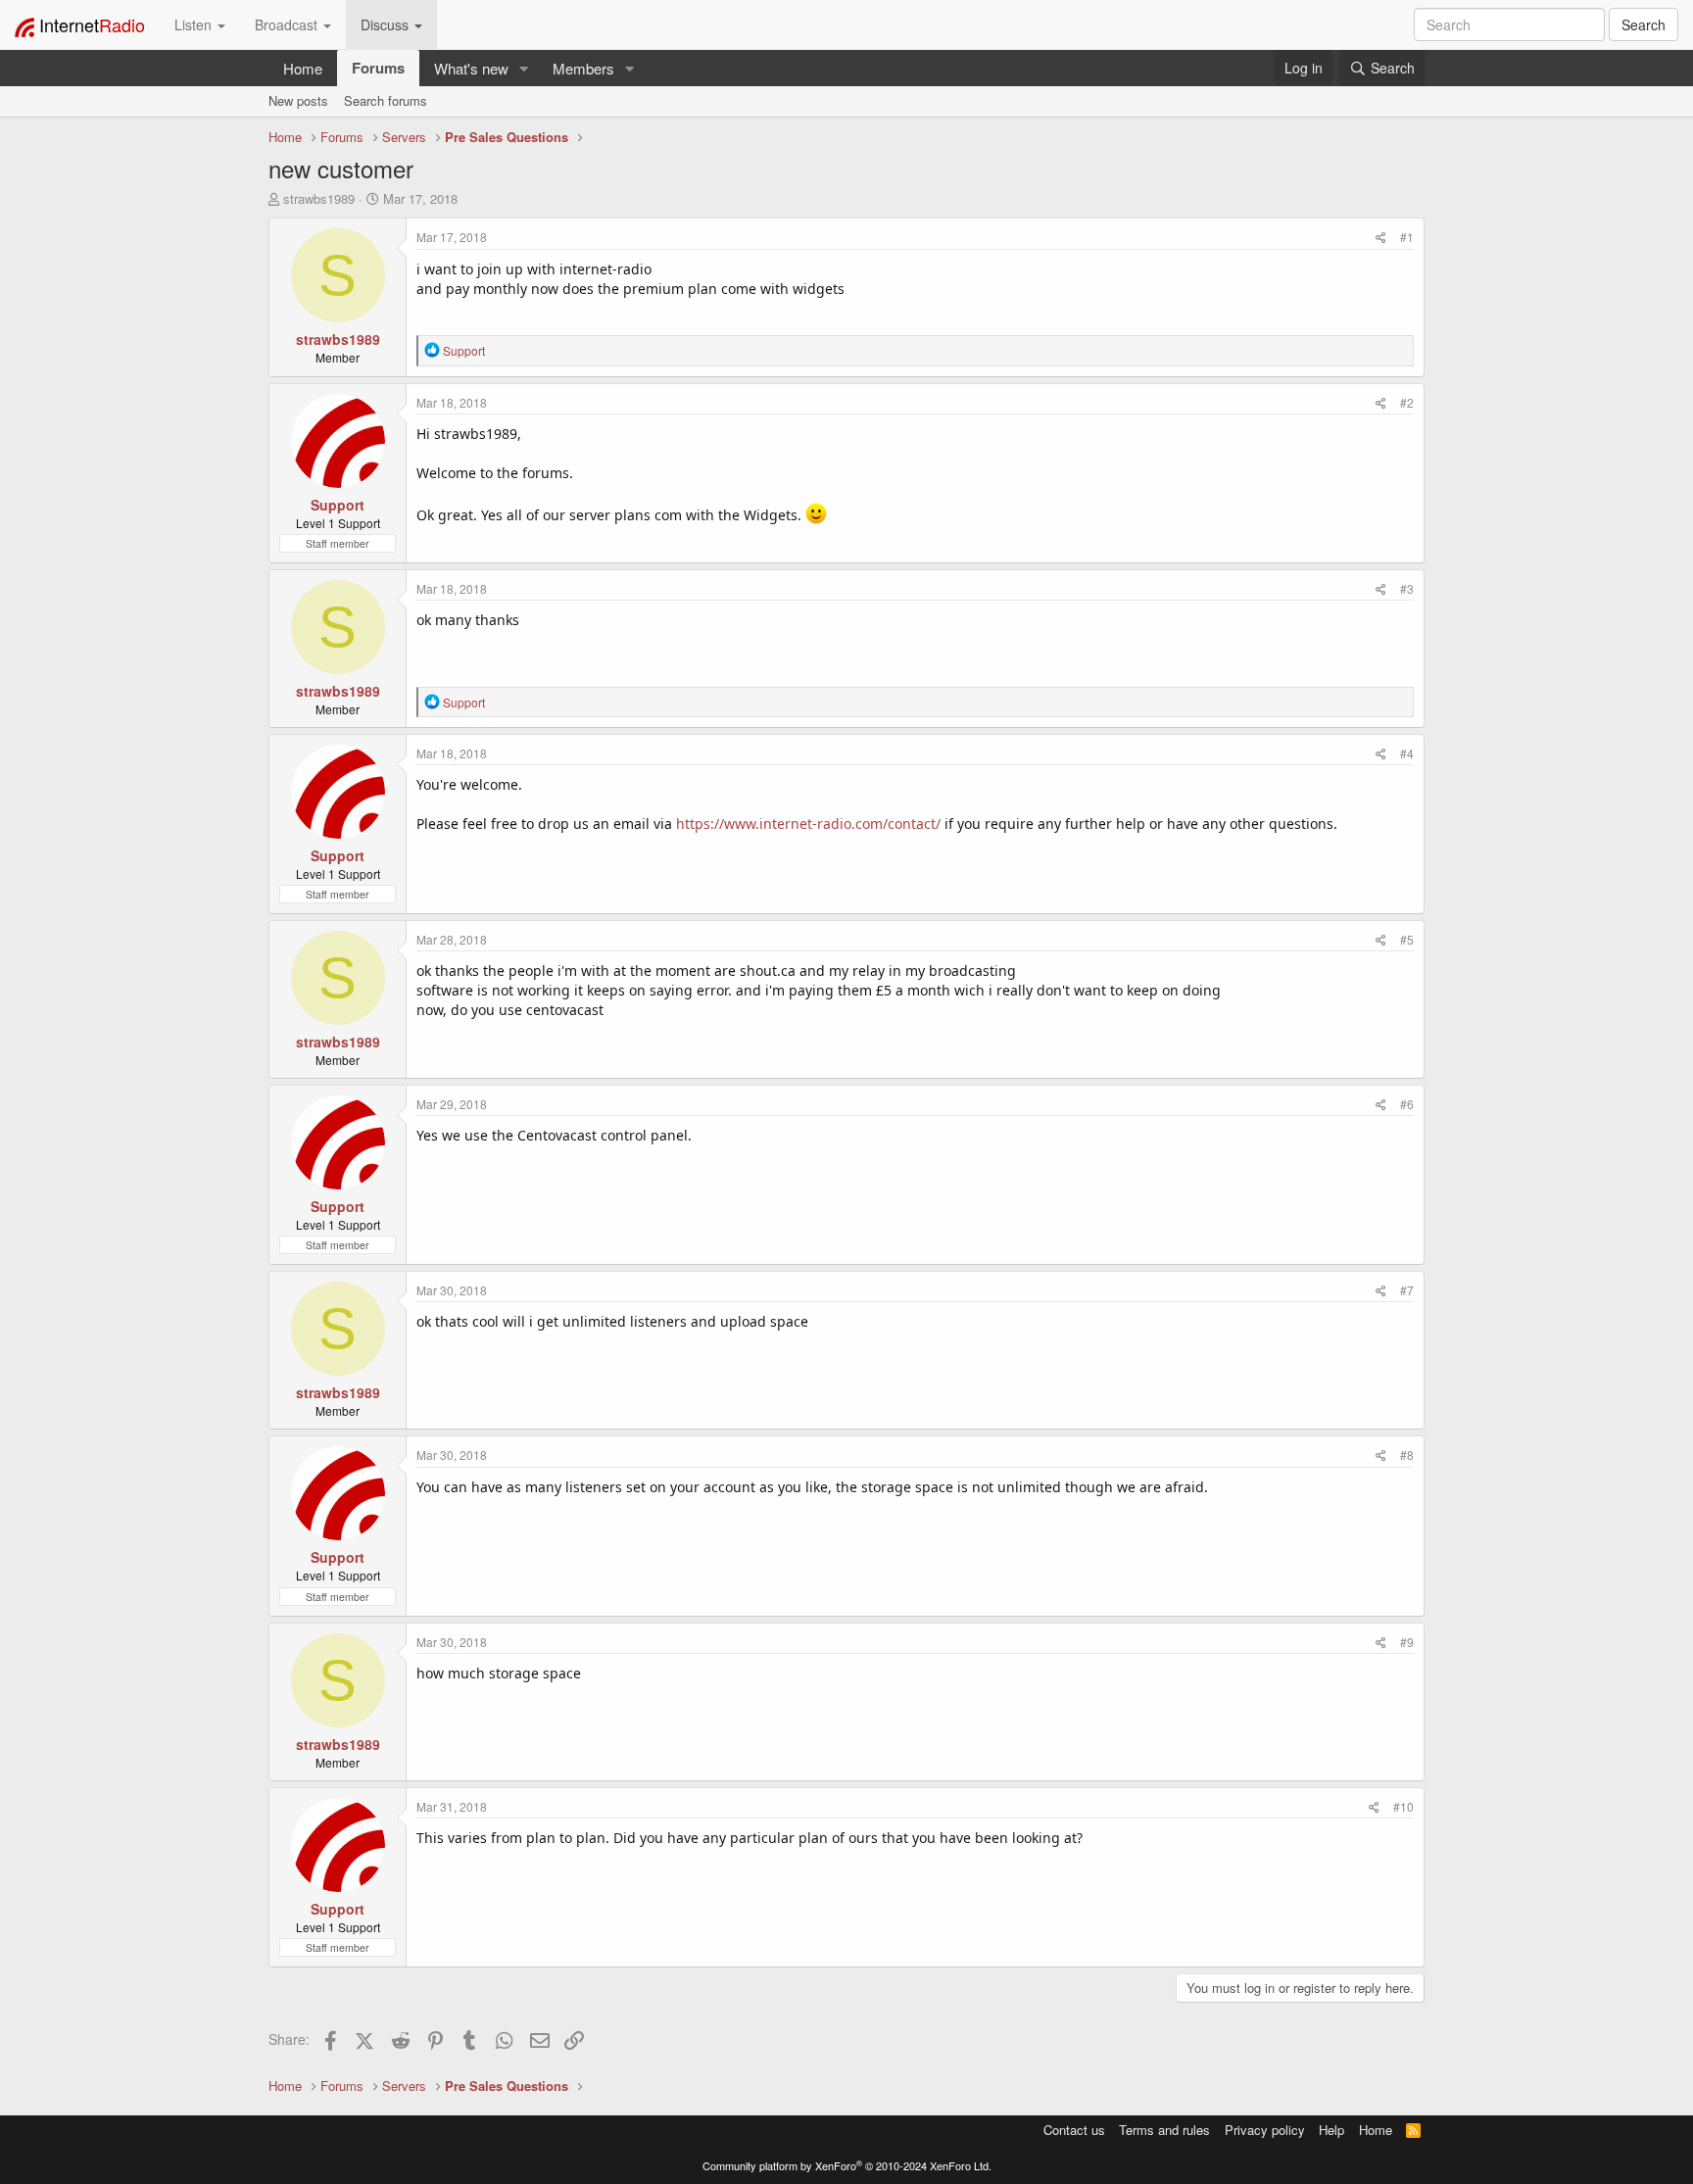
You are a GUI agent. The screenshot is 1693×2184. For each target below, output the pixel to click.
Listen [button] (195, 24)
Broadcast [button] (288, 24)
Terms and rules (1164, 2130)
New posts (298, 100)
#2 (1407, 402)
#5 (1407, 939)
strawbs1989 (319, 198)
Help (1331, 2130)
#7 (1407, 1290)
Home (303, 68)
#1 (1407, 237)
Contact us (1074, 2130)
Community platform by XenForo (847, 2165)
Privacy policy (1265, 2130)
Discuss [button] (387, 24)
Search (1644, 24)
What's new (471, 68)
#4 (1407, 753)
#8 (1407, 1455)
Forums (378, 68)
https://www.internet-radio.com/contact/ (808, 824)
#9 (1407, 1642)
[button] (524, 68)
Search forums (386, 100)
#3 (1407, 588)
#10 (1403, 1806)
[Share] (1381, 237)
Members (583, 68)
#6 (1407, 1104)
